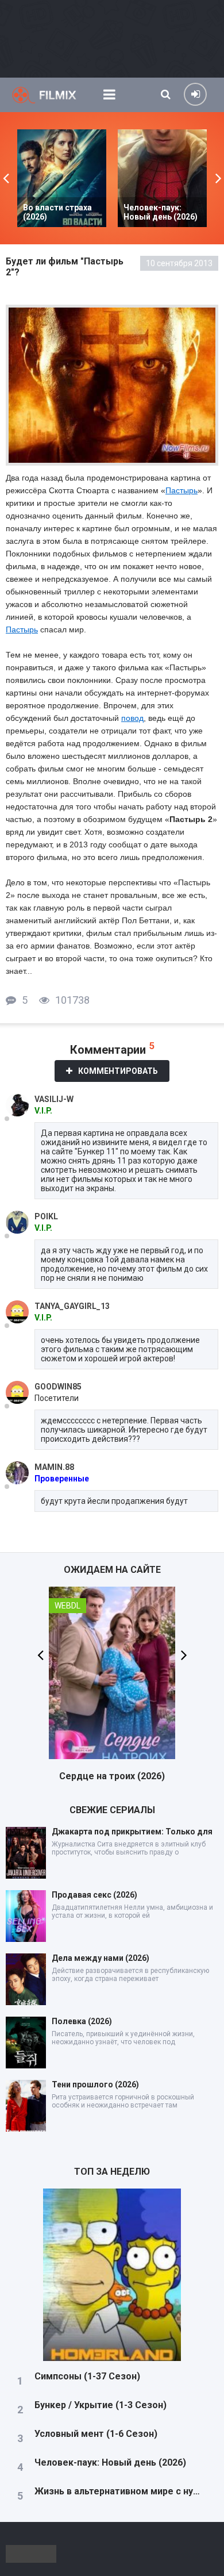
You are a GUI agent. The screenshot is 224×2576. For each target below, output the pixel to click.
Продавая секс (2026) (94, 1895)
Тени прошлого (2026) (95, 2084)
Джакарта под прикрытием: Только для (132, 1832)
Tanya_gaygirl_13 (72, 1306)
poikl (46, 1216)
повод (132, 718)
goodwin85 (58, 1387)
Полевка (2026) (82, 2021)
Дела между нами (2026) (101, 1958)
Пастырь (181, 490)
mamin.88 (54, 1467)
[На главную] (52, 95)
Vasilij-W (54, 1099)
